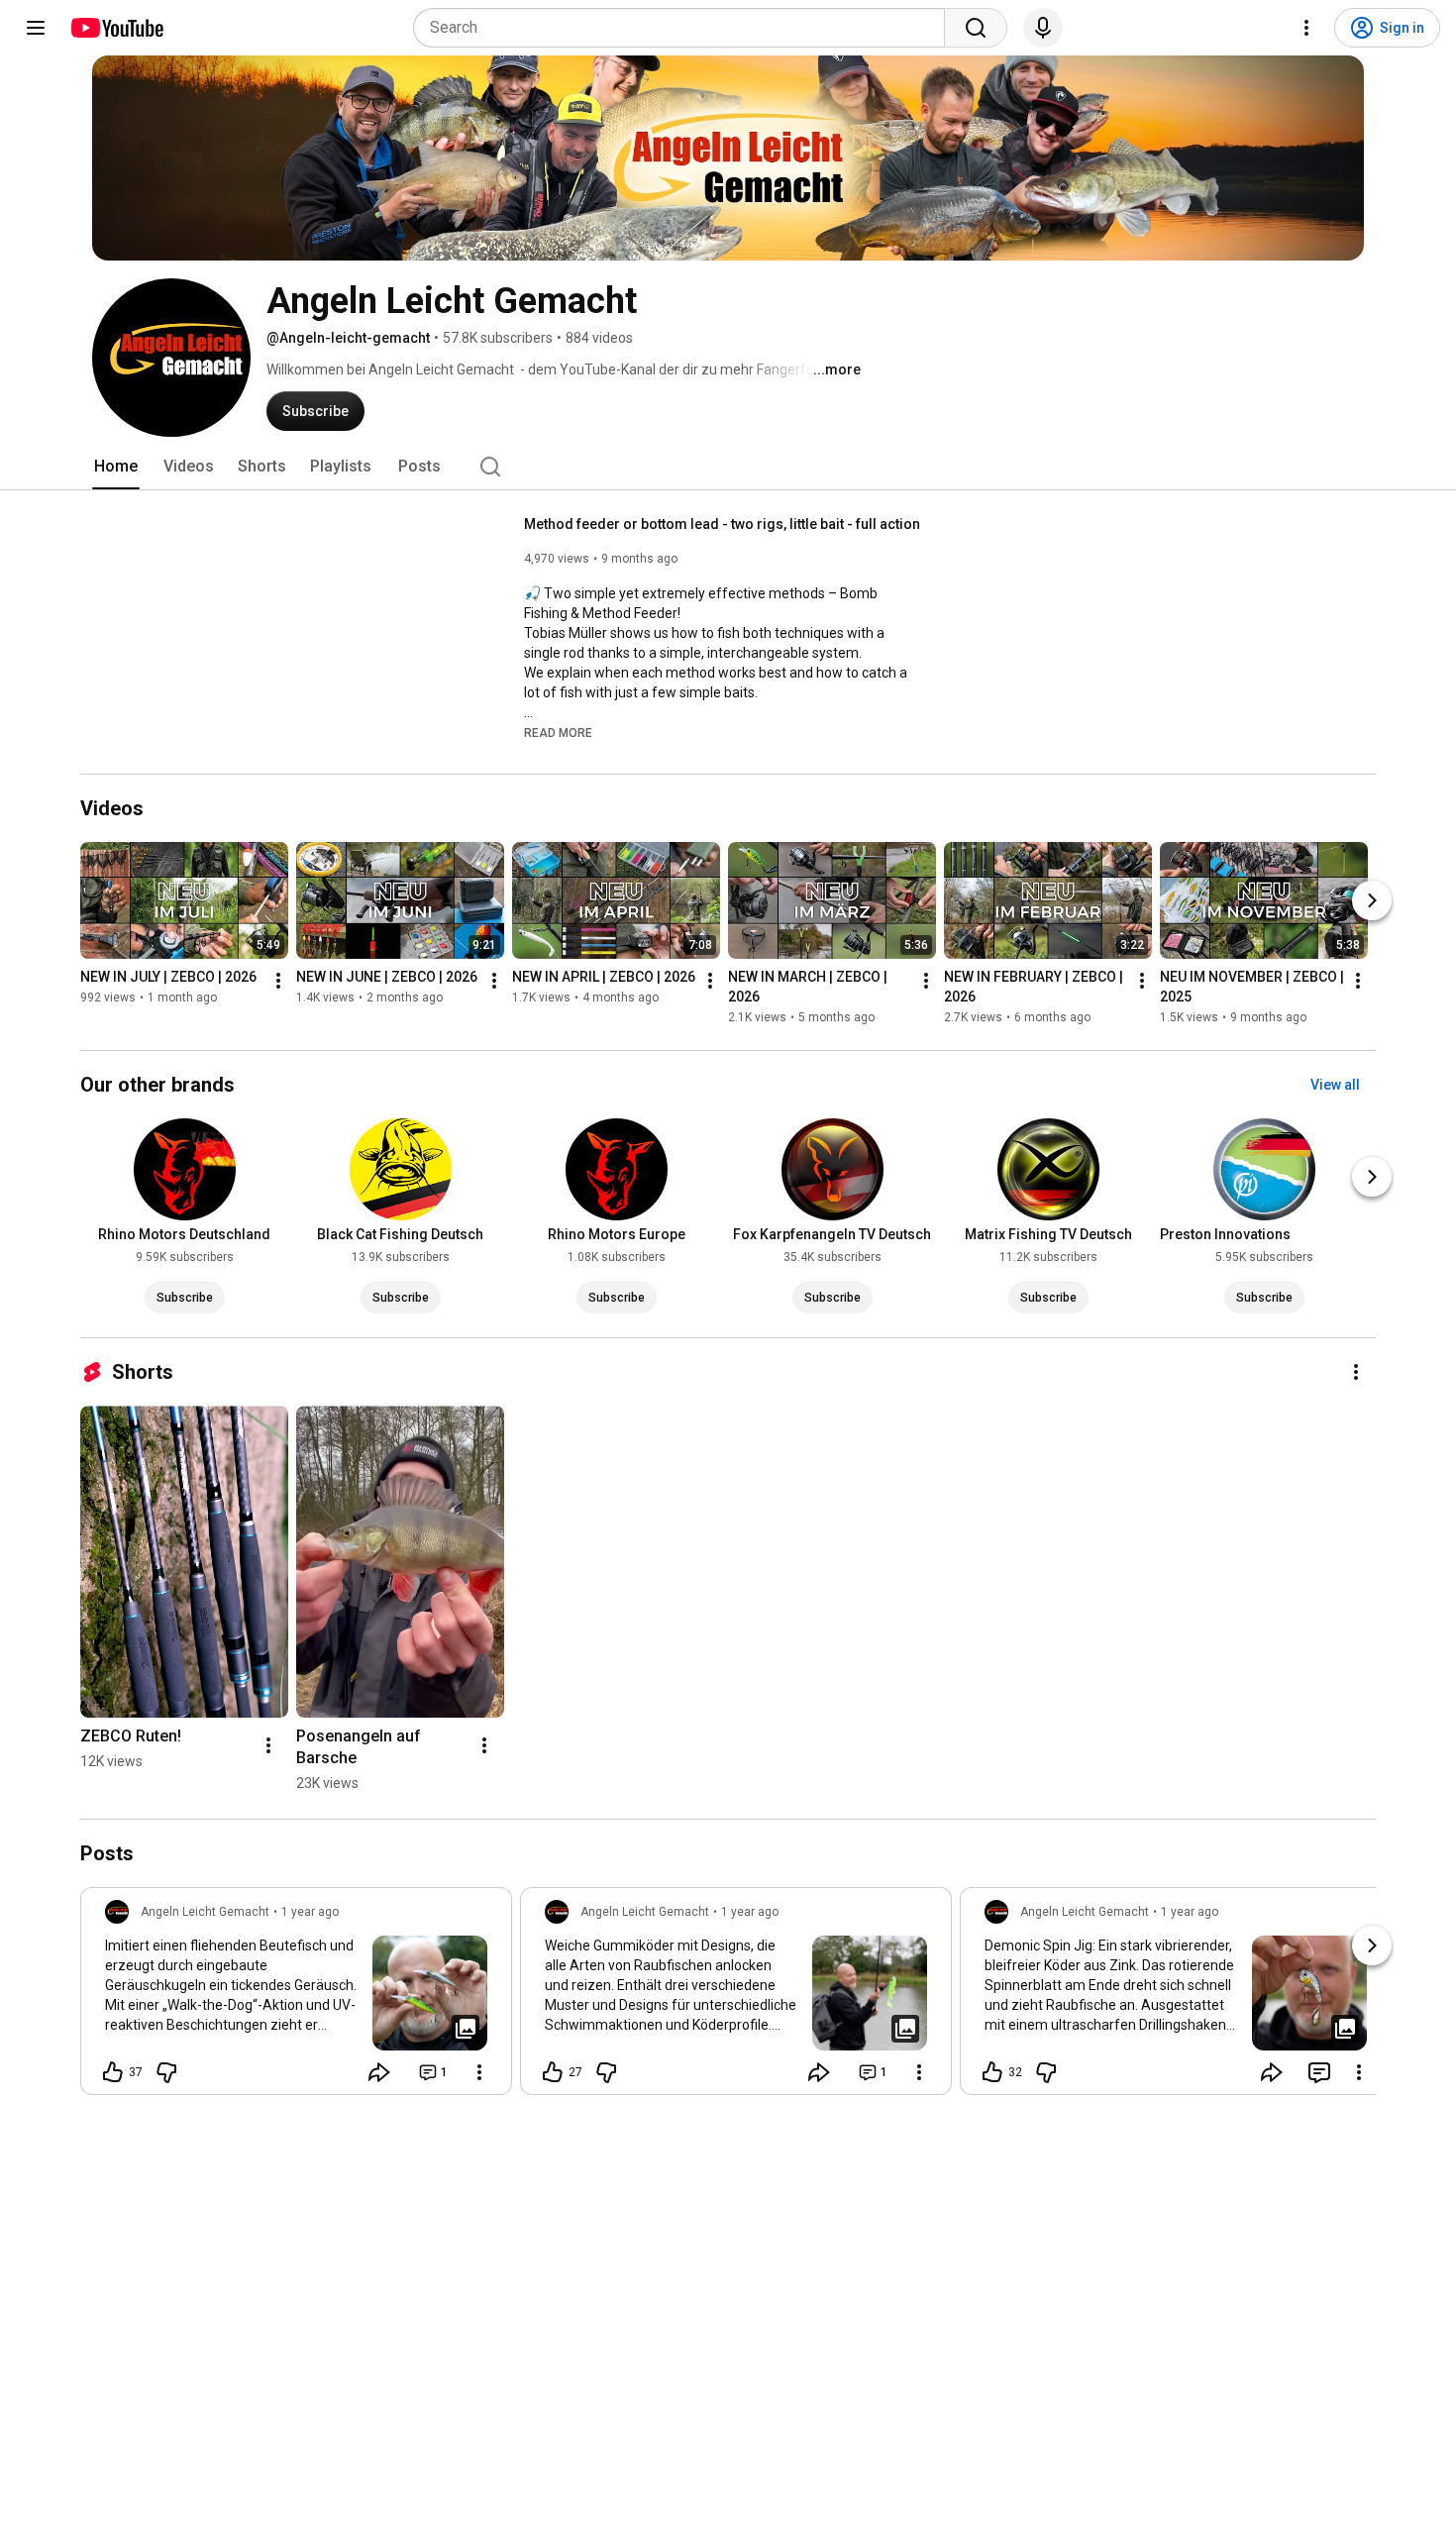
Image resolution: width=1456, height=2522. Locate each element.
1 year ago (310, 1912)
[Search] (976, 28)
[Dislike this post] (166, 2072)
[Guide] (36, 28)
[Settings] (1306, 28)
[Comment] (1319, 2072)
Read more (558, 733)
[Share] (379, 2072)
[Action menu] (479, 2072)
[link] (296, 1997)
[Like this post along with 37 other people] (113, 2072)
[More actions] (278, 981)
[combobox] (685, 28)
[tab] (116, 467)
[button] (558, 732)
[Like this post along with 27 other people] (553, 2072)
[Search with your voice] (1043, 28)
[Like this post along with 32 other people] (992, 2072)
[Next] (1372, 900)
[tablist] (728, 467)
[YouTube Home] (116, 28)
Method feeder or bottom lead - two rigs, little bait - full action (722, 524)
